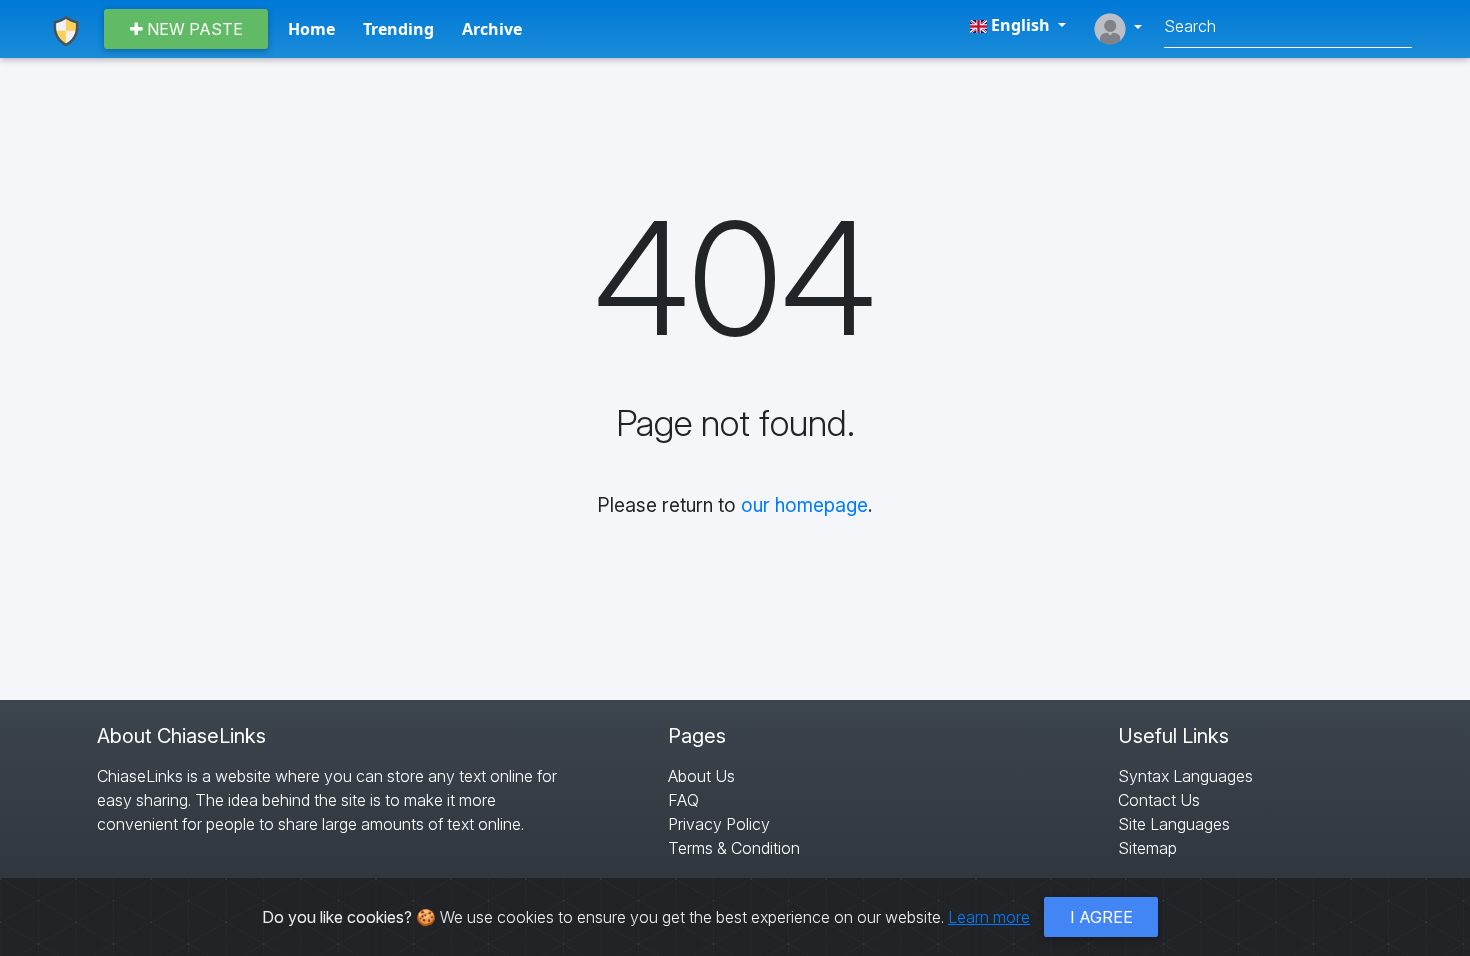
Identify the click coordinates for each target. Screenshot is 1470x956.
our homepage (804, 505)
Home (311, 29)
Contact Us (1159, 800)
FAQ (683, 800)
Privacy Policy (719, 824)
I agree (1101, 917)
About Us (701, 776)
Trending (398, 29)
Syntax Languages (1185, 776)
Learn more (989, 917)
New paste (193, 29)
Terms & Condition (734, 848)
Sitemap (1147, 848)
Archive (492, 29)
